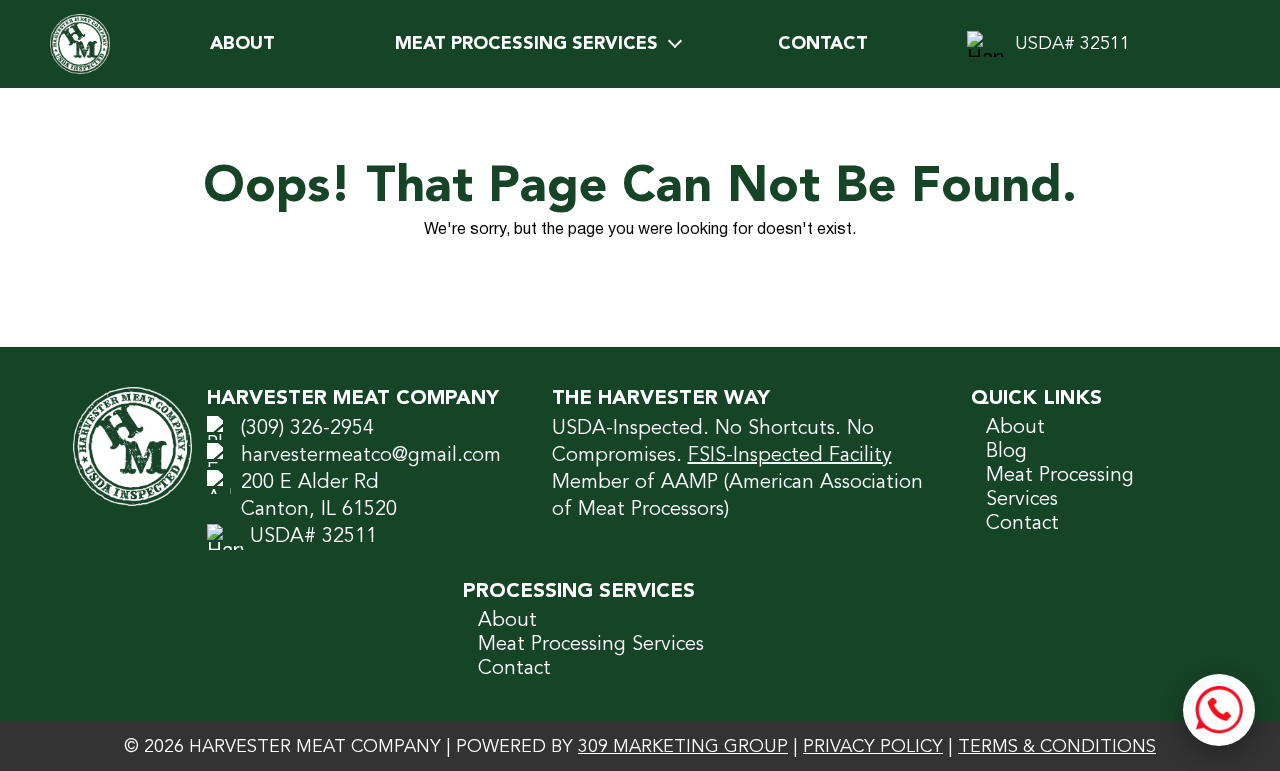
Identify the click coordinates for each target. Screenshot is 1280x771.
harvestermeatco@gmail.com (371, 456)
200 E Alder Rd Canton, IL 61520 (319, 496)
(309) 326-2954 (307, 429)
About (242, 44)
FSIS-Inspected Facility (790, 456)
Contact (823, 44)
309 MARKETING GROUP (683, 747)
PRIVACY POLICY (873, 747)
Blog (1006, 452)
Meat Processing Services (526, 44)
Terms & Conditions (1057, 747)
